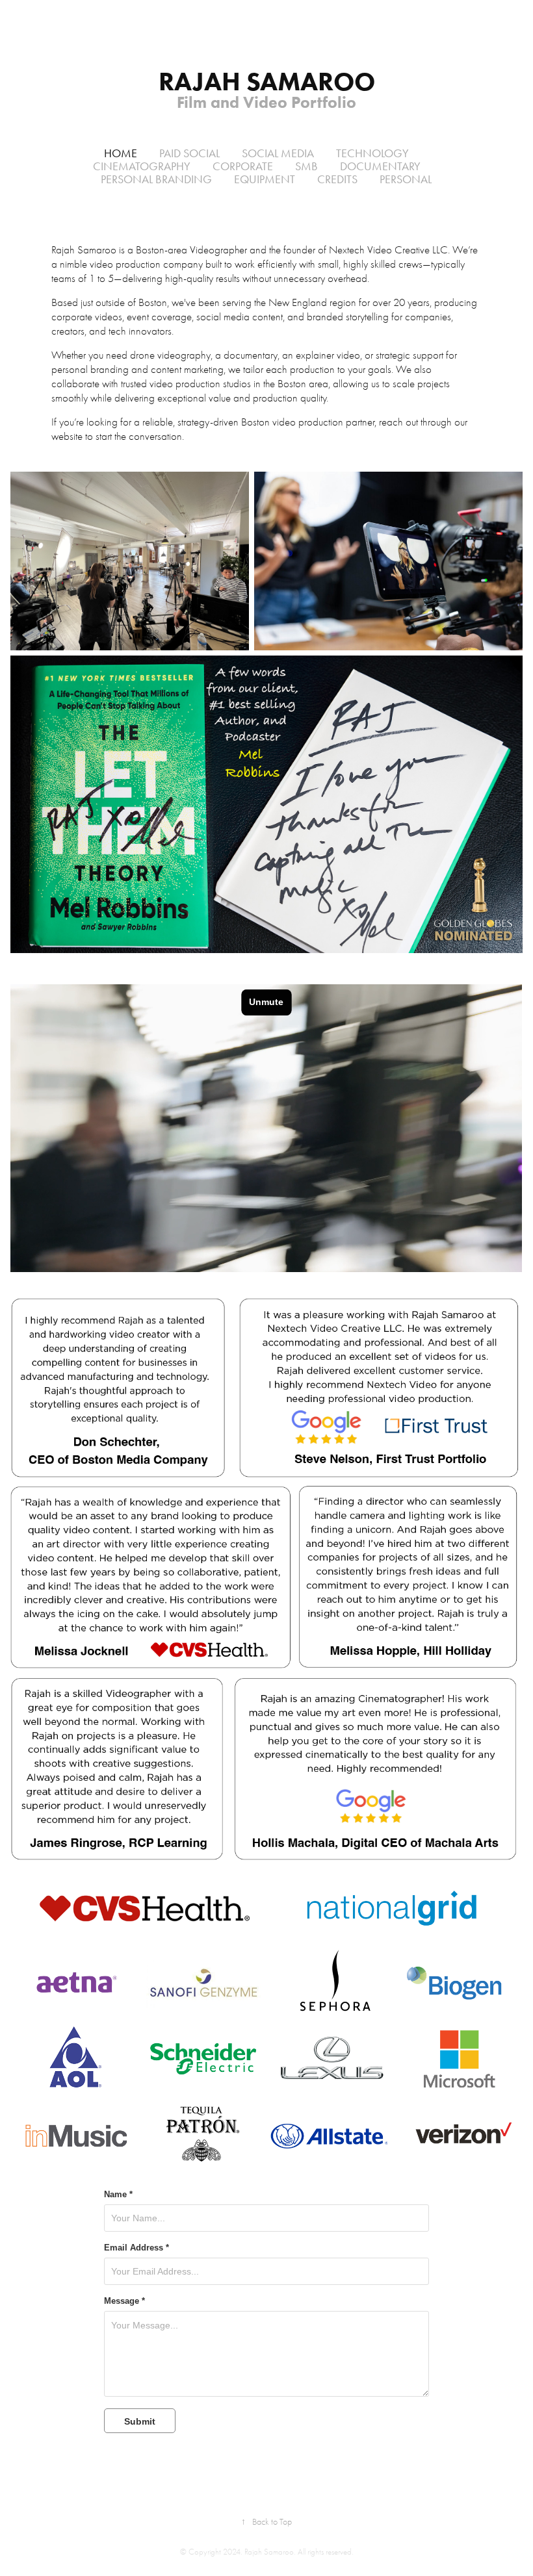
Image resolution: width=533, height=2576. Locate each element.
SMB (306, 166)
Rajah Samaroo (267, 81)
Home (121, 153)
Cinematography (142, 166)
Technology (372, 153)
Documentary (380, 166)
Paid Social (189, 153)
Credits (337, 179)
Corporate (243, 166)
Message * (124, 2301)
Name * (118, 2195)
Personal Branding (156, 179)
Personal (406, 179)
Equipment (265, 179)
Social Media (278, 153)
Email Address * (136, 2248)
